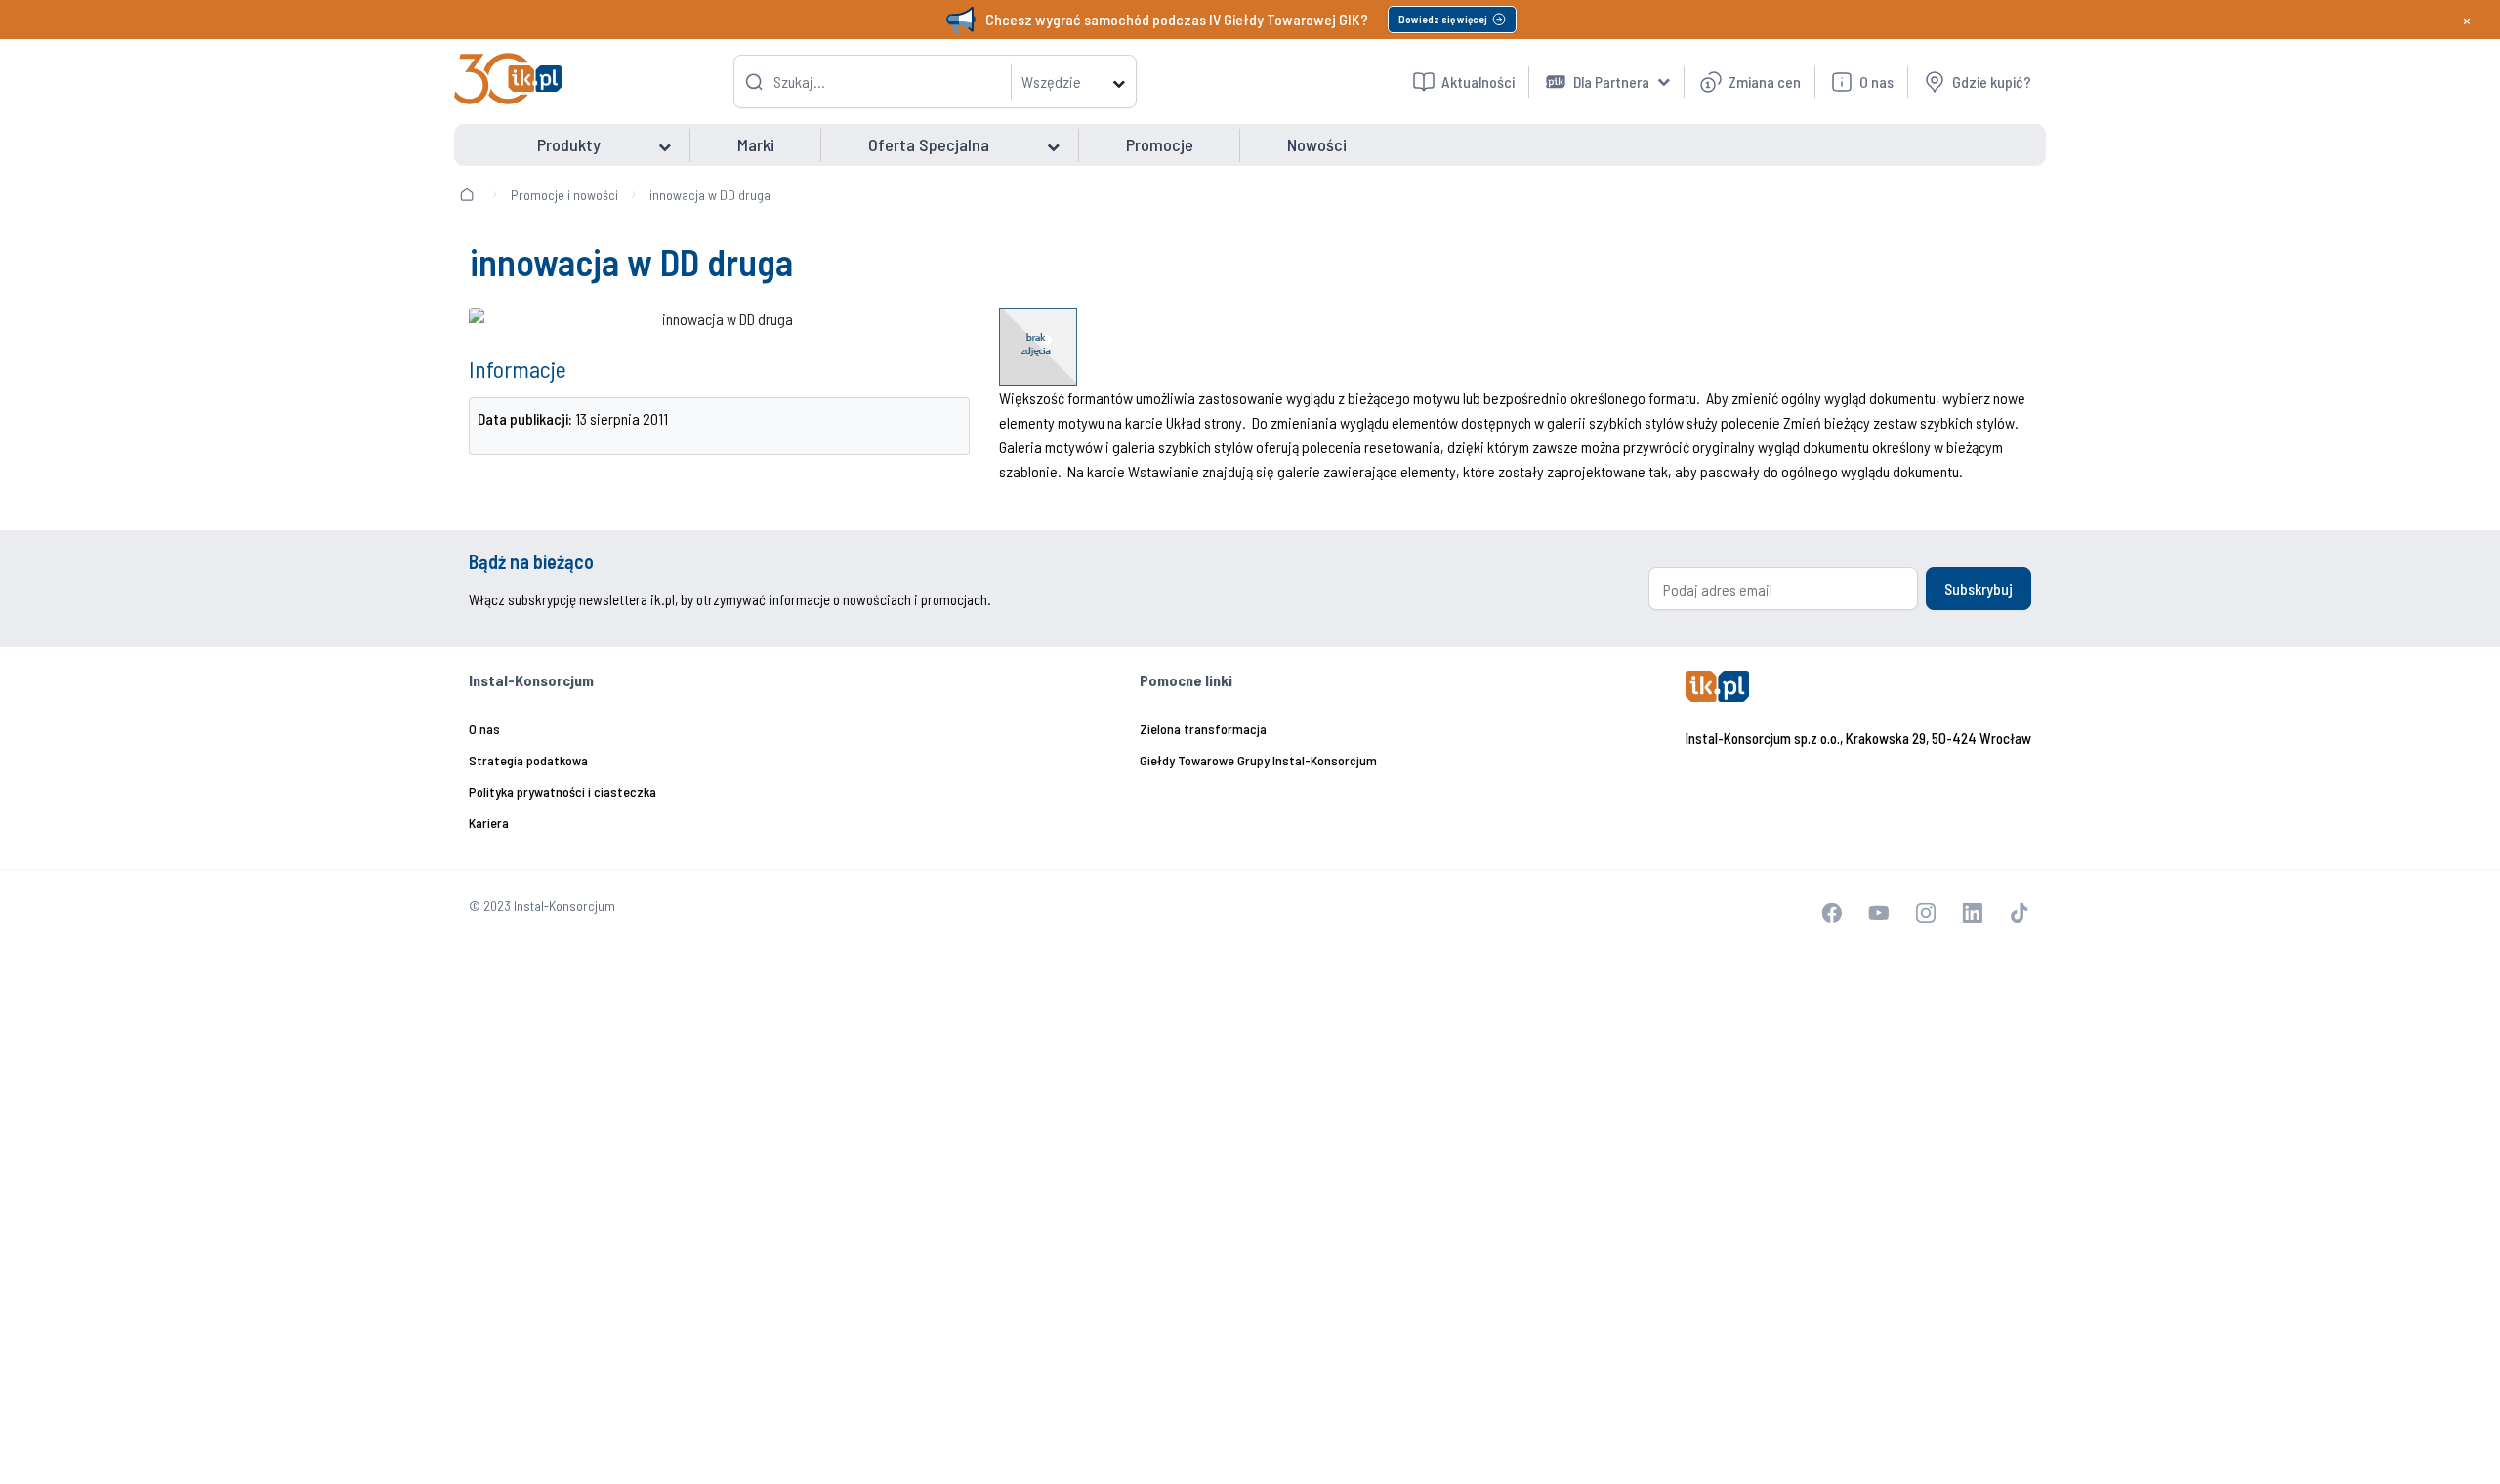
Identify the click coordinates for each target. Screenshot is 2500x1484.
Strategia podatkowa (528, 760)
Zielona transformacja (1203, 729)
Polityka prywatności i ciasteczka (562, 791)
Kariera (489, 823)
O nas (484, 729)
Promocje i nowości (564, 195)
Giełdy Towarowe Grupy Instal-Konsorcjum (1258, 760)
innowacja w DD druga (710, 195)
